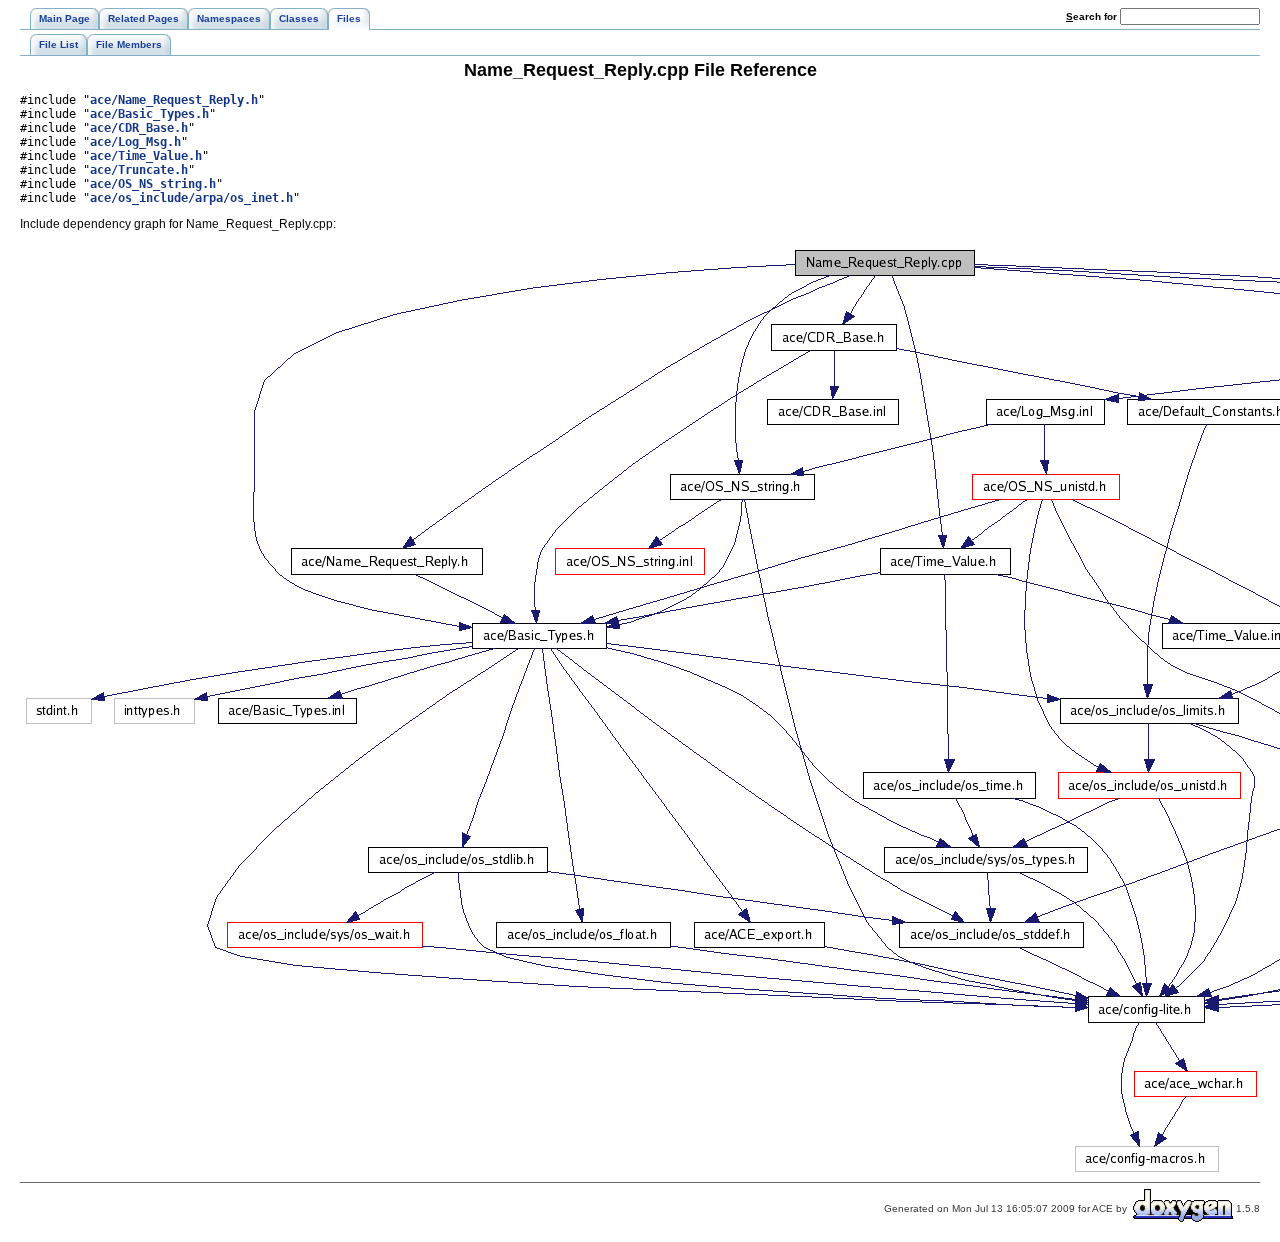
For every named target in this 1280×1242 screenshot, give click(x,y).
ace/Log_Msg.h (135, 142)
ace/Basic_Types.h (149, 114)
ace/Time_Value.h (146, 156)
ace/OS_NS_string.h (153, 184)
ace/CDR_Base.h (139, 128)
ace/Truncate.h (139, 170)
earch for (1093, 16)
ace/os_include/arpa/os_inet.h (191, 198)
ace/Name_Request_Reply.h (174, 100)
